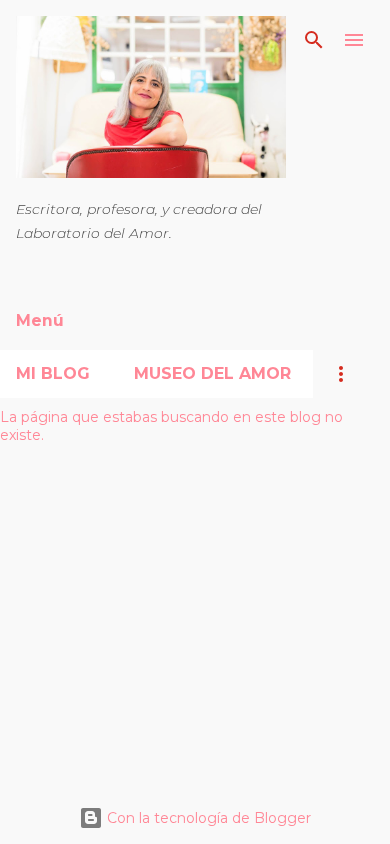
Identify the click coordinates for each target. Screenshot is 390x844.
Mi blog (53, 373)
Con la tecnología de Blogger (207, 818)
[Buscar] (314, 40)
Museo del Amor (212, 373)
